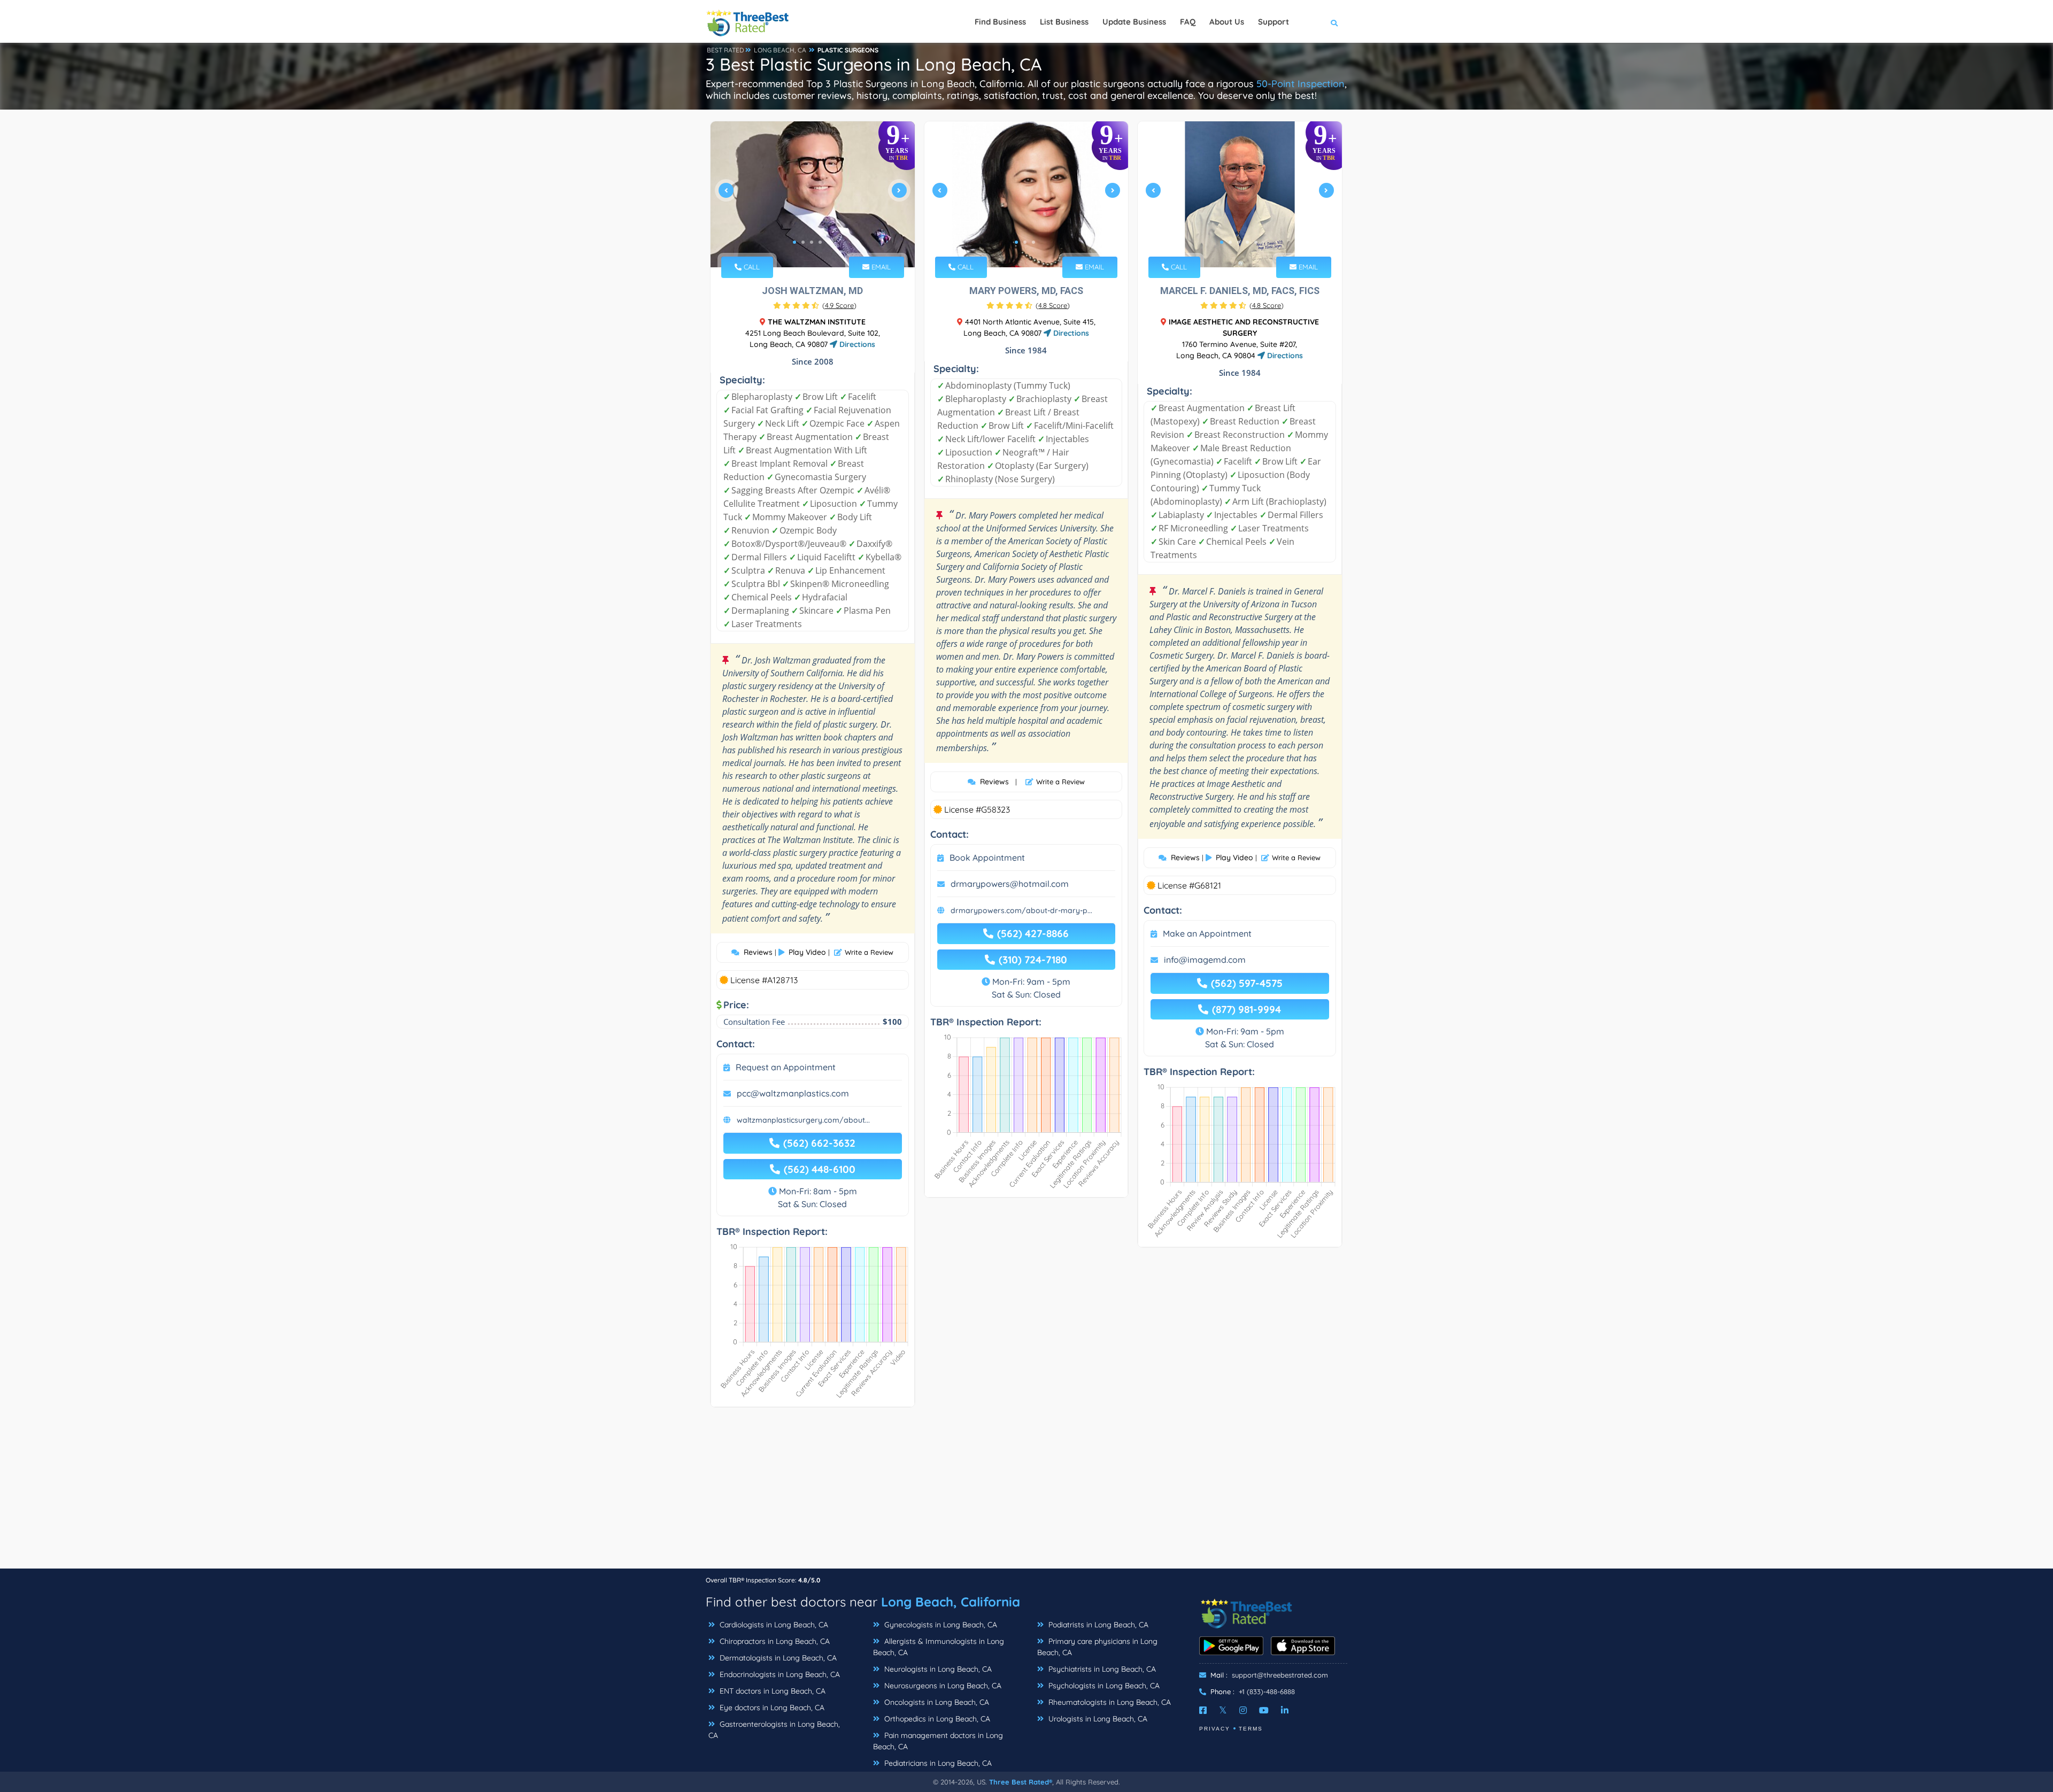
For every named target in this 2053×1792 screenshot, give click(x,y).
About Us (1227, 22)
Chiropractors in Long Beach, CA (774, 1641)
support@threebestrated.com (1280, 1675)
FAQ (1188, 22)
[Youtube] (1264, 1710)
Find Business (1000, 22)
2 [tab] (803, 242)
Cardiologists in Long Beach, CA (773, 1625)
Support (1274, 22)
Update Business (1134, 22)
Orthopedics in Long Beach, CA (936, 1719)
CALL (751, 267)
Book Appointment (987, 858)
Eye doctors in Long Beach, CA (771, 1708)
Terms (1251, 1729)
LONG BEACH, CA (780, 50)
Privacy (1215, 1729)
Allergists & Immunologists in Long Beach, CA (939, 1647)
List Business (1064, 22)
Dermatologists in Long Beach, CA (777, 1658)
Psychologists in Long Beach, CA (1103, 1686)
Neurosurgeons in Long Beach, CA (942, 1686)
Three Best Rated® (1021, 1782)
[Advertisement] (1026, 1493)
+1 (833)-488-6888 (1267, 1691)
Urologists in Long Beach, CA (1097, 1719)
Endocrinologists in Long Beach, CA (779, 1674)
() (839, 305)
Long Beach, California (951, 1602)
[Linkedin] (1285, 1710)
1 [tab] (794, 242)
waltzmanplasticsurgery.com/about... (803, 1120)
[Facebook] (1203, 1710)
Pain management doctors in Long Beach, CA (938, 1741)
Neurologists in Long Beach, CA (937, 1669)
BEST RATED (726, 50)
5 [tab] (829, 242)
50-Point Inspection (1301, 84)
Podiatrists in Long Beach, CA (1097, 1625)
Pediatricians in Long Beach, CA (937, 1763)
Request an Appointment (786, 1067)
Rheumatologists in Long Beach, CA (1109, 1702)
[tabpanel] (813, 194)
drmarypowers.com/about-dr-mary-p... (1021, 910)
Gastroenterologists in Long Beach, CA (774, 1730)
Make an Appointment (1207, 933)
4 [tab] (820, 242)
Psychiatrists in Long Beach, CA (1101, 1669)
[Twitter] (1223, 1710)
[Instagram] (1243, 1710)
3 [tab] (812, 242)
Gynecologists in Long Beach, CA (940, 1625)
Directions (856, 344)
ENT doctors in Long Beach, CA (771, 1691)
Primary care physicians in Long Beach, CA (1097, 1647)
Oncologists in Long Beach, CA (936, 1702)
